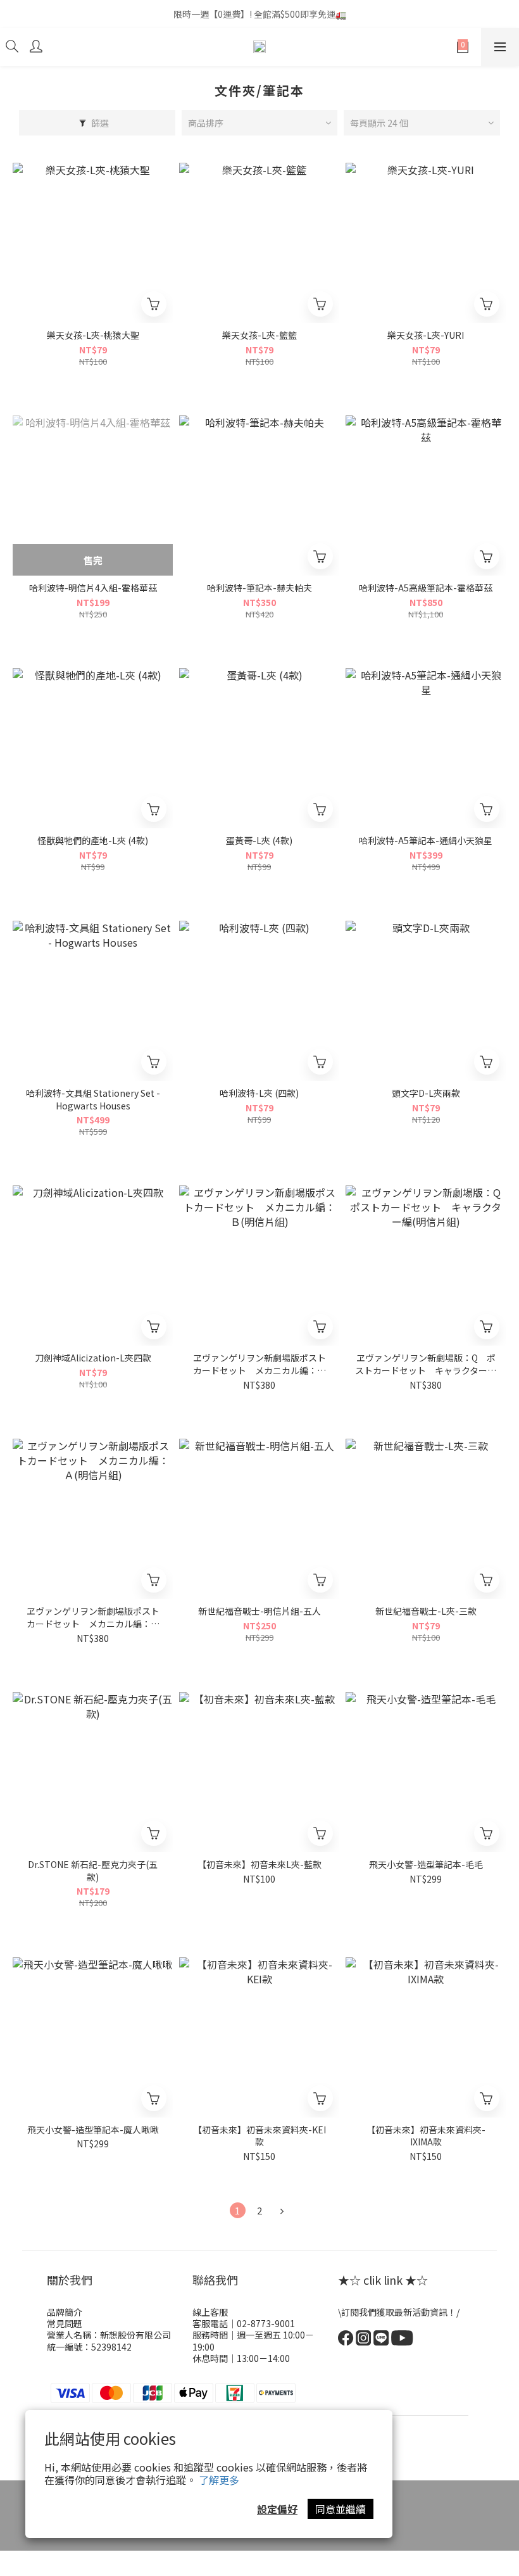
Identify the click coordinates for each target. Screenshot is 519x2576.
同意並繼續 (341, 2509)
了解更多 (219, 2480)
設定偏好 (277, 2509)
